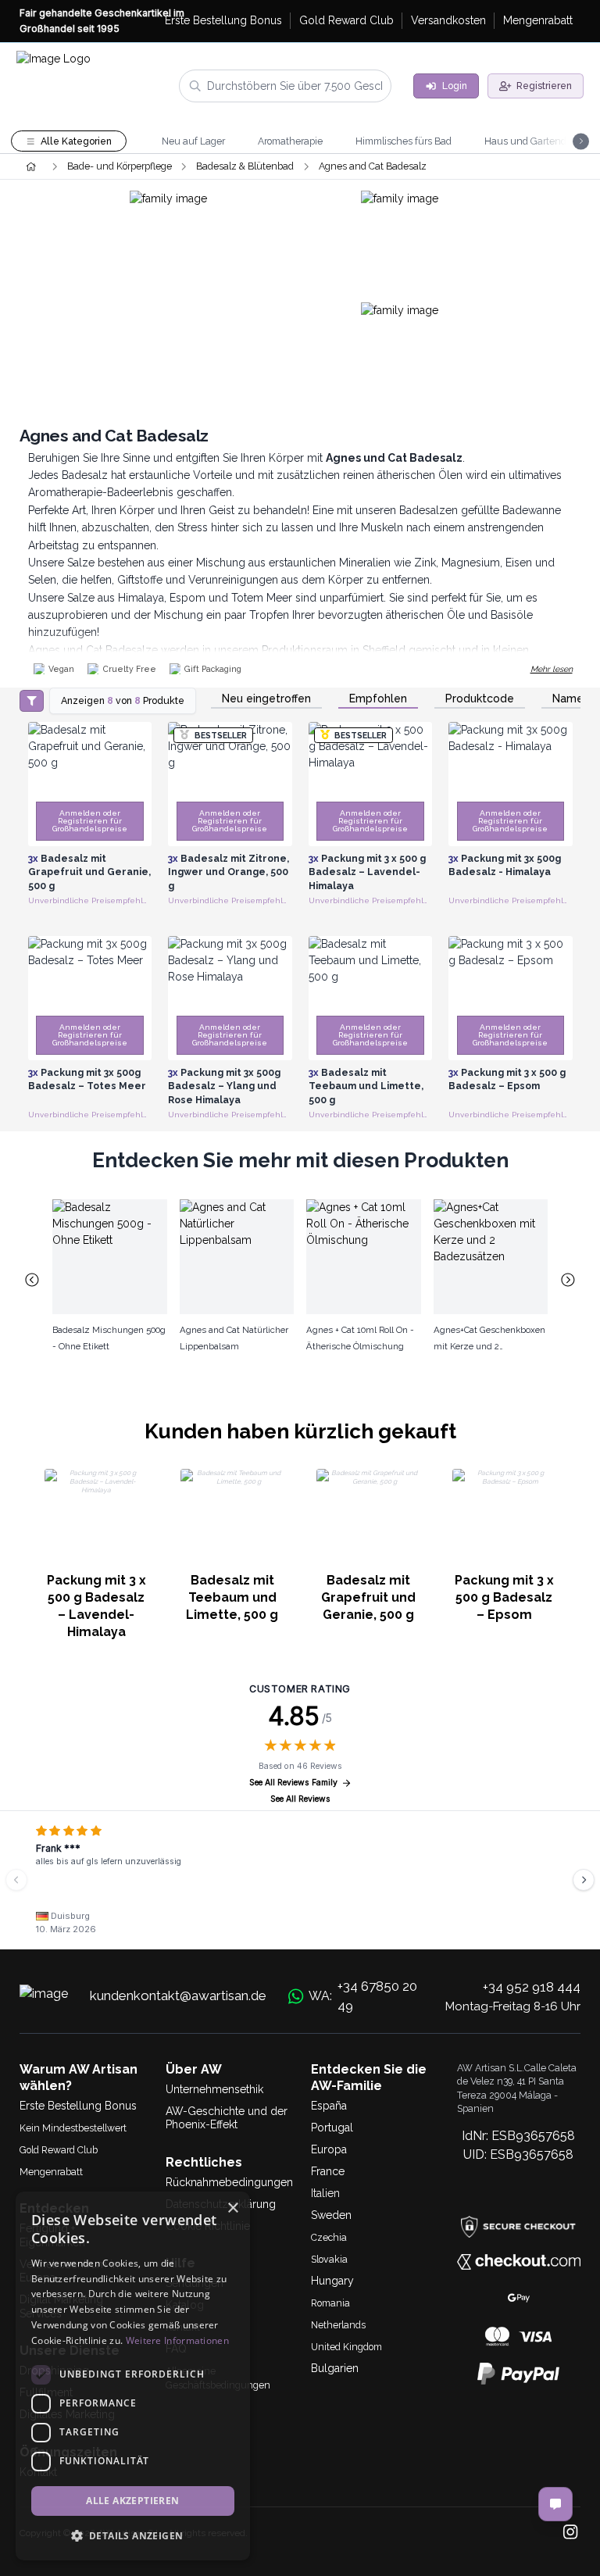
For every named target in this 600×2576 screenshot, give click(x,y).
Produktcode (480, 699)
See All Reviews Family (293, 1783)
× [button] (232, 2208)
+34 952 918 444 (532, 1987)
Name (568, 699)
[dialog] (133, 2376)
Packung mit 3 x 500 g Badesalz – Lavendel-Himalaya (96, 1606)
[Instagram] (570, 2533)
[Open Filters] (32, 701)
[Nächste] (584, 1880)
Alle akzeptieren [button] (132, 2501)
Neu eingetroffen (266, 699)
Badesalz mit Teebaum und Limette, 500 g (232, 1597)
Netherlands (338, 2325)
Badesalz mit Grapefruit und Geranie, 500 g (368, 1597)
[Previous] (16, 1880)
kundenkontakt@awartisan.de (178, 1995)
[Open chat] (555, 2504)
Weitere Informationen (177, 2340)
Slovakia (329, 2259)
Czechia (329, 2237)
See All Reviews (300, 1799)
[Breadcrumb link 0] (31, 166)
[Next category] (569, 1280)
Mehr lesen (552, 669)
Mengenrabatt (51, 2172)
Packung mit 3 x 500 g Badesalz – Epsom (504, 1597)
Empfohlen (378, 699)
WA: (363, 1996)
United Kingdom (346, 2347)
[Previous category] (32, 1280)
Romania (330, 2303)
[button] (133, 2535)
